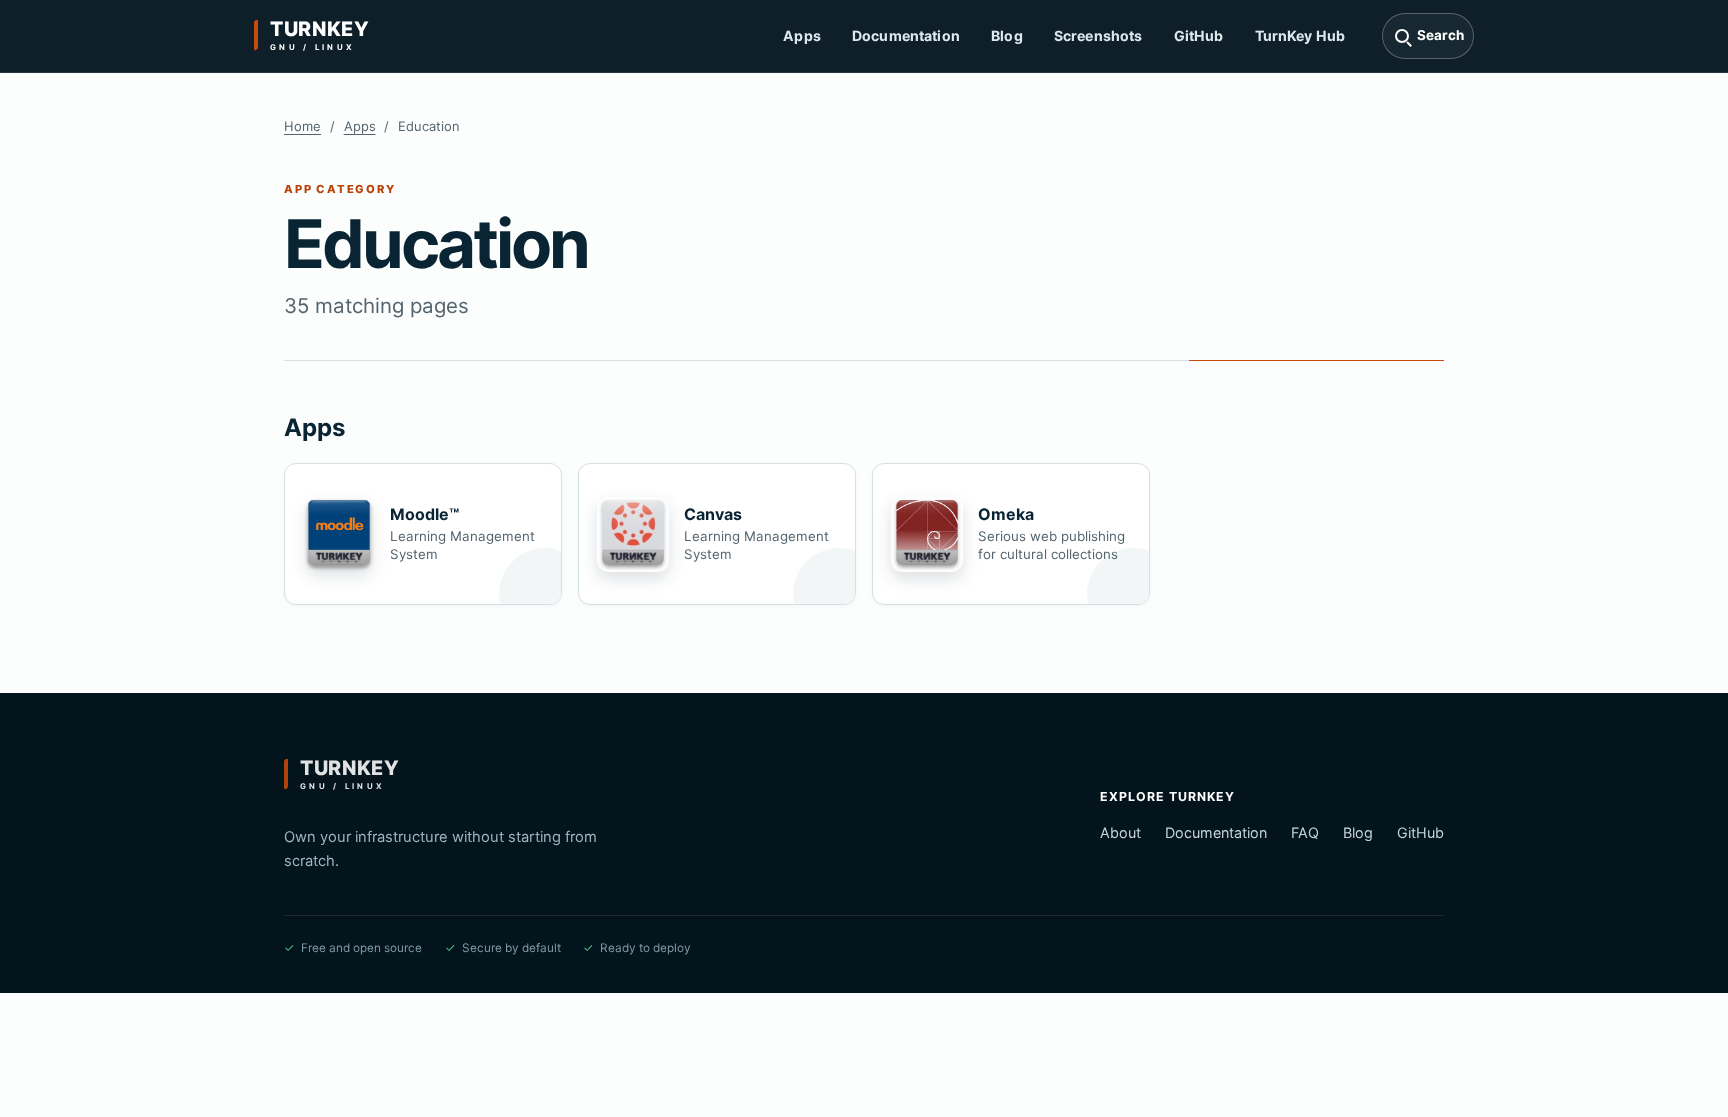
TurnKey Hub (1300, 35)
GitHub (1199, 35)
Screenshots (1098, 35)
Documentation (906, 35)
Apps (802, 35)
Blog (1007, 35)
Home (302, 126)
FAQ (1305, 832)
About (1120, 832)
